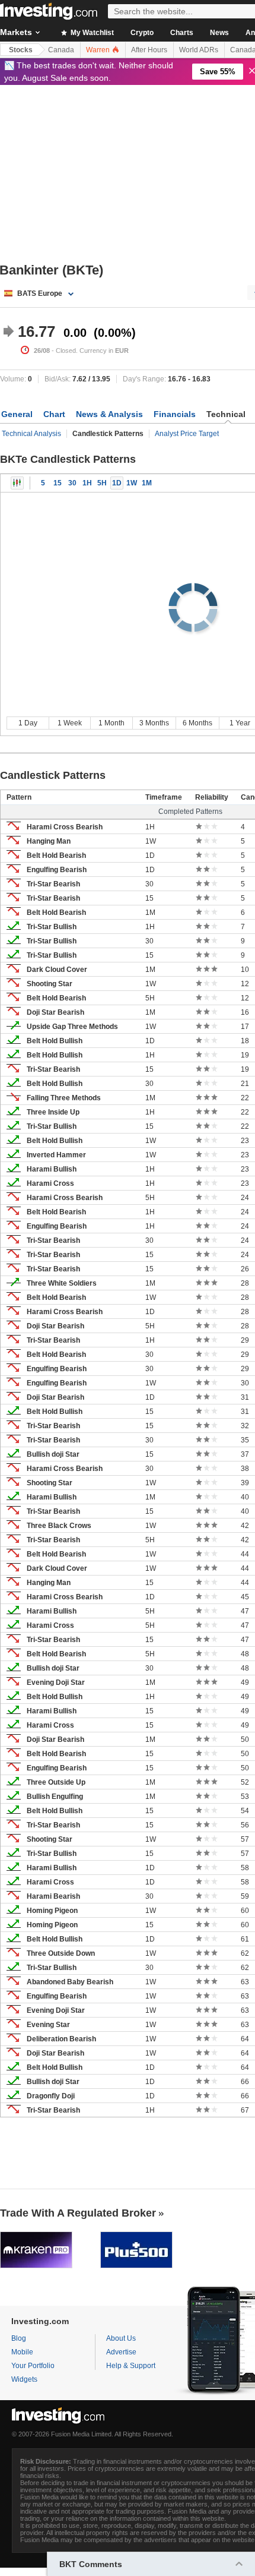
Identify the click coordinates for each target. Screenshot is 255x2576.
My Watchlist (91, 33)
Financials (175, 414)
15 (58, 483)
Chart (54, 414)
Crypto (142, 33)
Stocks (21, 50)
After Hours (149, 50)
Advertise (121, 2352)
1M (147, 483)
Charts (182, 33)
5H (102, 483)
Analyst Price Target (187, 434)
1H (87, 483)
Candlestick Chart (17, 483)
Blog (19, 2338)
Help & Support (131, 2366)
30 (72, 483)
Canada (61, 50)
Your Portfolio (33, 2366)
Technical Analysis (31, 434)
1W (132, 483)
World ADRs (199, 50)
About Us (121, 2338)
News (219, 33)
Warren (99, 50)
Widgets (24, 2379)
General (17, 414)
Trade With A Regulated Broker (78, 2213)
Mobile (22, 2352)
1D (117, 483)
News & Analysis (109, 414)
